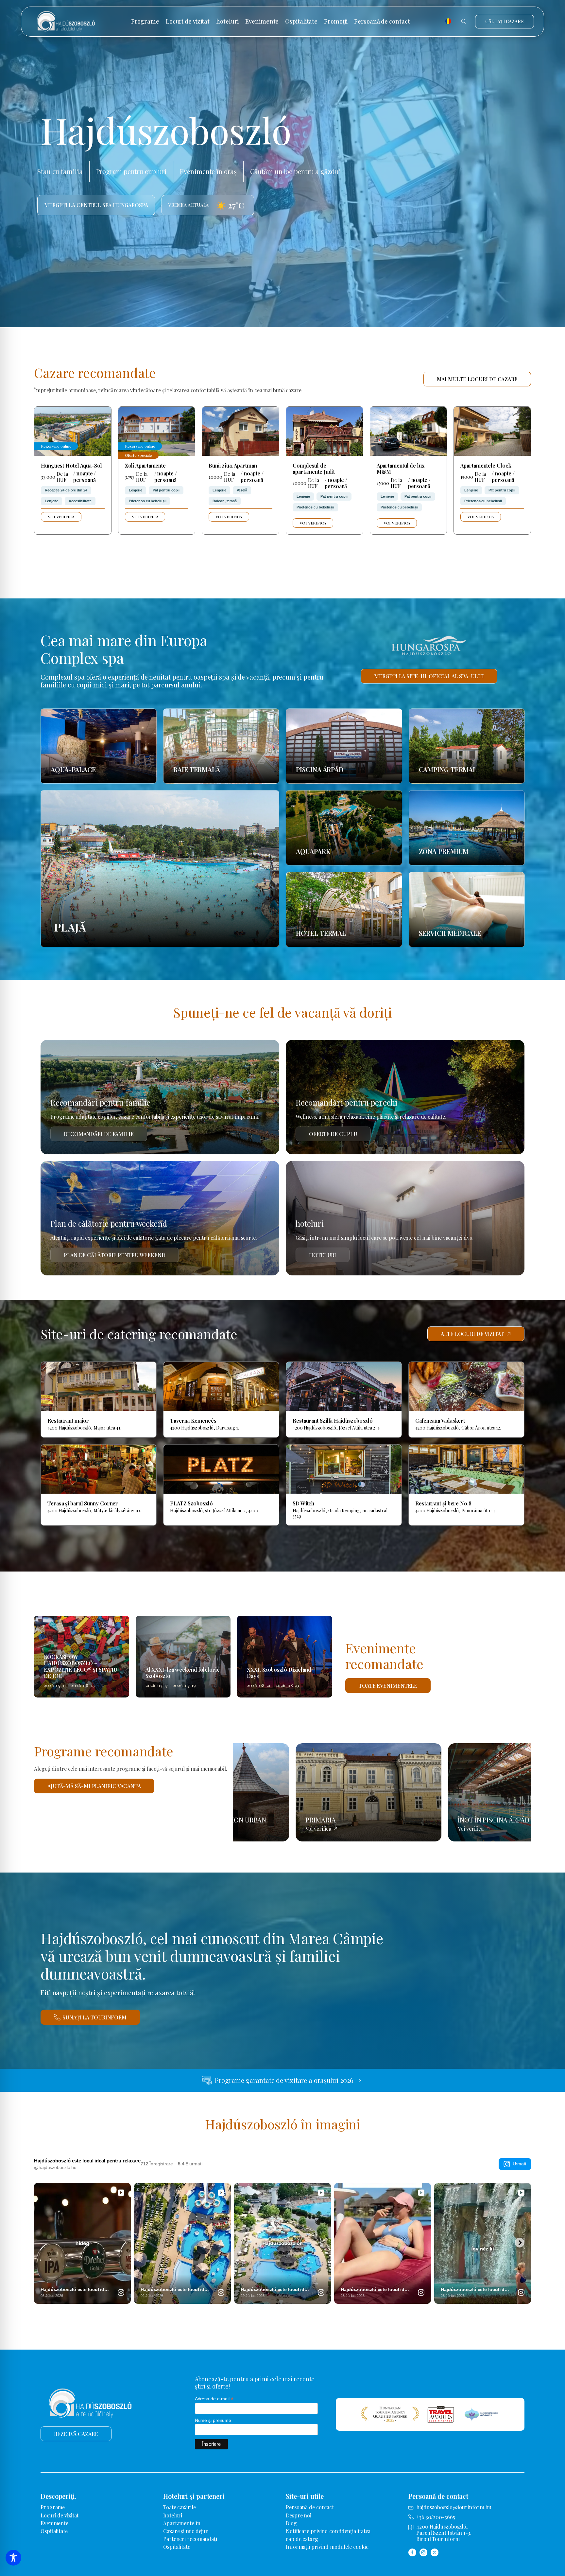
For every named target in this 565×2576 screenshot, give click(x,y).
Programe (145, 22)
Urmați (519, 2164)
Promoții (336, 22)
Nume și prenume (213, 2420)
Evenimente (262, 22)
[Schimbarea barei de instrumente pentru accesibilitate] (13, 2558)
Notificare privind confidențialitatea (328, 2531)
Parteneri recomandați (190, 2539)
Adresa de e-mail (214, 2399)
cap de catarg (302, 2539)
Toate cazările (180, 2507)
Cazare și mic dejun (186, 2531)
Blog (291, 2523)
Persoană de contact (382, 22)
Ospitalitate (301, 22)
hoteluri (227, 22)
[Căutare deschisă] (464, 22)
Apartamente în (182, 2523)
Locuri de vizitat (188, 22)
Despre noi (299, 2515)
